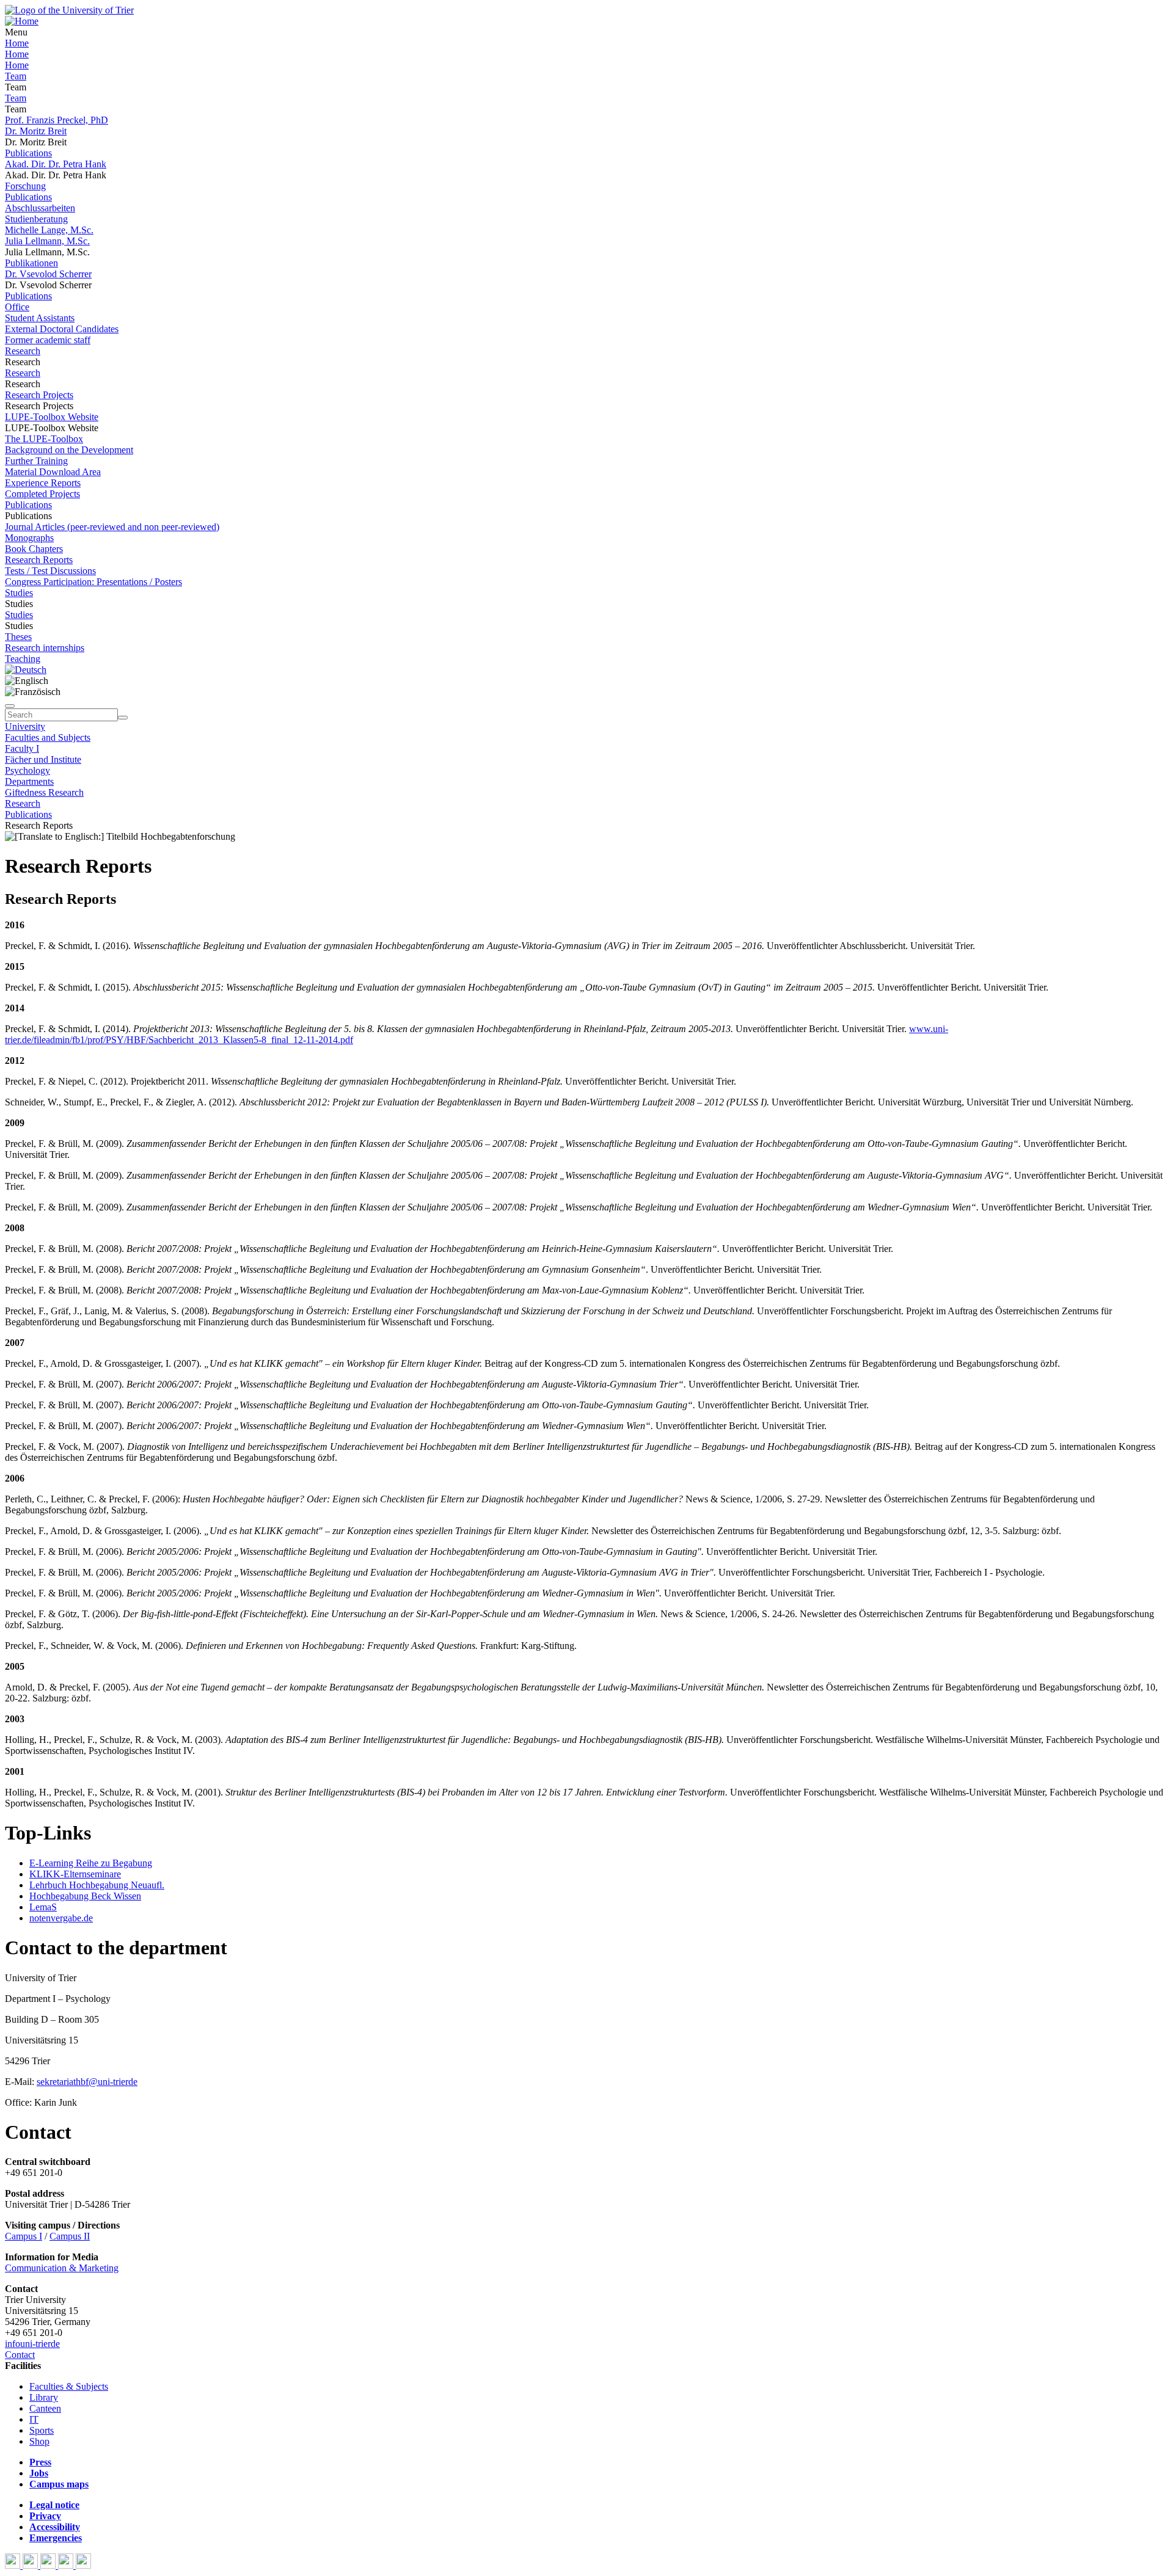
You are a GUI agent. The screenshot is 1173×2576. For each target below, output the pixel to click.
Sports (42, 2430)
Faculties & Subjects (69, 2386)
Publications (28, 153)
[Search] (123, 718)
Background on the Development (69, 450)
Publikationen (31, 263)
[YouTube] (49, 2565)
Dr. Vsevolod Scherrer (48, 274)
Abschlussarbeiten (40, 208)
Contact (20, 2355)
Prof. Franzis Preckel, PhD (57, 120)
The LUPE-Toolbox (44, 439)
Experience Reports (43, 483)
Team (16, 76)
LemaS (43, 1907)
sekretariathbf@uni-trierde (87, 2082)
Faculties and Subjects (48, 737)
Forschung (25, 186)
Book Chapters (34, 549)
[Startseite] (69, 10)
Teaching (23, 659)
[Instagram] (67, 2565)
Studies (19, 593)
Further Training (36, 461)
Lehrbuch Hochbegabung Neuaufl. (97, 1885)
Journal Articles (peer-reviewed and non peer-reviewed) (112, 527)
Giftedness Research (44, 792)
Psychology (27, 770)
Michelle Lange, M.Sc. (49, 230)
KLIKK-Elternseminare (75, 1874)
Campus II (70, 2236)
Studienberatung (36, 219)
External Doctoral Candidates (62, 329)
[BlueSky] (31, 2565)
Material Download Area (53, 472)
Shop (39, 2441)
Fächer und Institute (43, 759)
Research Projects (39, 395)
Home (17, 43)
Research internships (45, 648)
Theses (18, 637)
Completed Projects (42, 494)
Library (44, 2397)
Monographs (29, 538)
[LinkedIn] (83, 2565)
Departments (29, 781)
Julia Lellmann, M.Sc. (47, 241)
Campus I (24, 2236)
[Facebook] (14, 2565)
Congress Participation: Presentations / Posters (93, 582)
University (25, 726)
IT (34, 2419)
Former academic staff (48, 340)
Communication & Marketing (62, 2268)
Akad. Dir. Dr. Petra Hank (56, 164)
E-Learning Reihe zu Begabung (91, 1863)
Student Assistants (40, 318)
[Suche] (10, 706)
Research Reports (39, 560)
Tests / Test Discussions (50, 571)
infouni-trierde (32, 2344)
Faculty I (22, 748)
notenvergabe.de (61, 1918)
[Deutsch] (26, 670)
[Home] (22, 21)
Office (17, 307)
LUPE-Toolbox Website (52, 417)
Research (23, 351)
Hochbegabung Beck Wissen (85, 1896)
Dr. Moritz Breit (36, 131)
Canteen (45, 2408)
